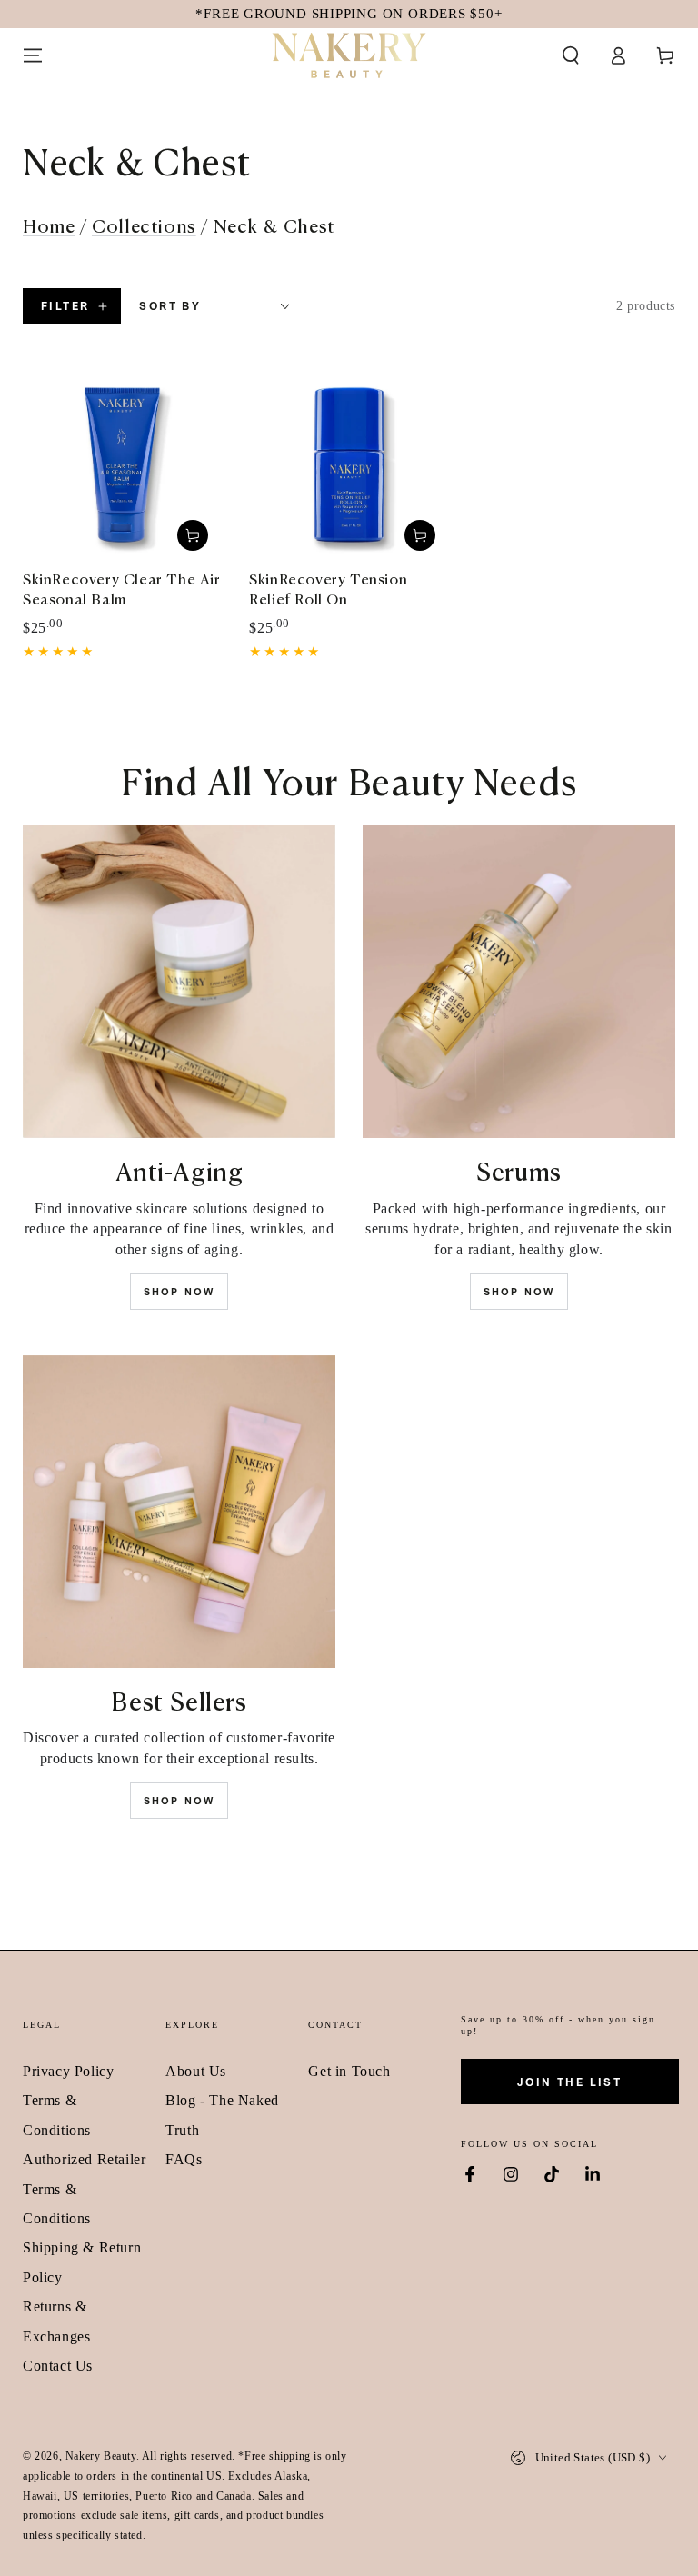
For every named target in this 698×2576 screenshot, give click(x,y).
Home (49, 226)
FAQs (184, 2159)
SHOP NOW (179, 1292)
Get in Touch (349, 2071)
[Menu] (33, 55)
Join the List (569, 2082)
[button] (571, 55)
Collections (144, 226)
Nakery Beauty (101, 2456)
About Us (196, 2071)
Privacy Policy (68, 2071)
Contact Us (58, 2366)
